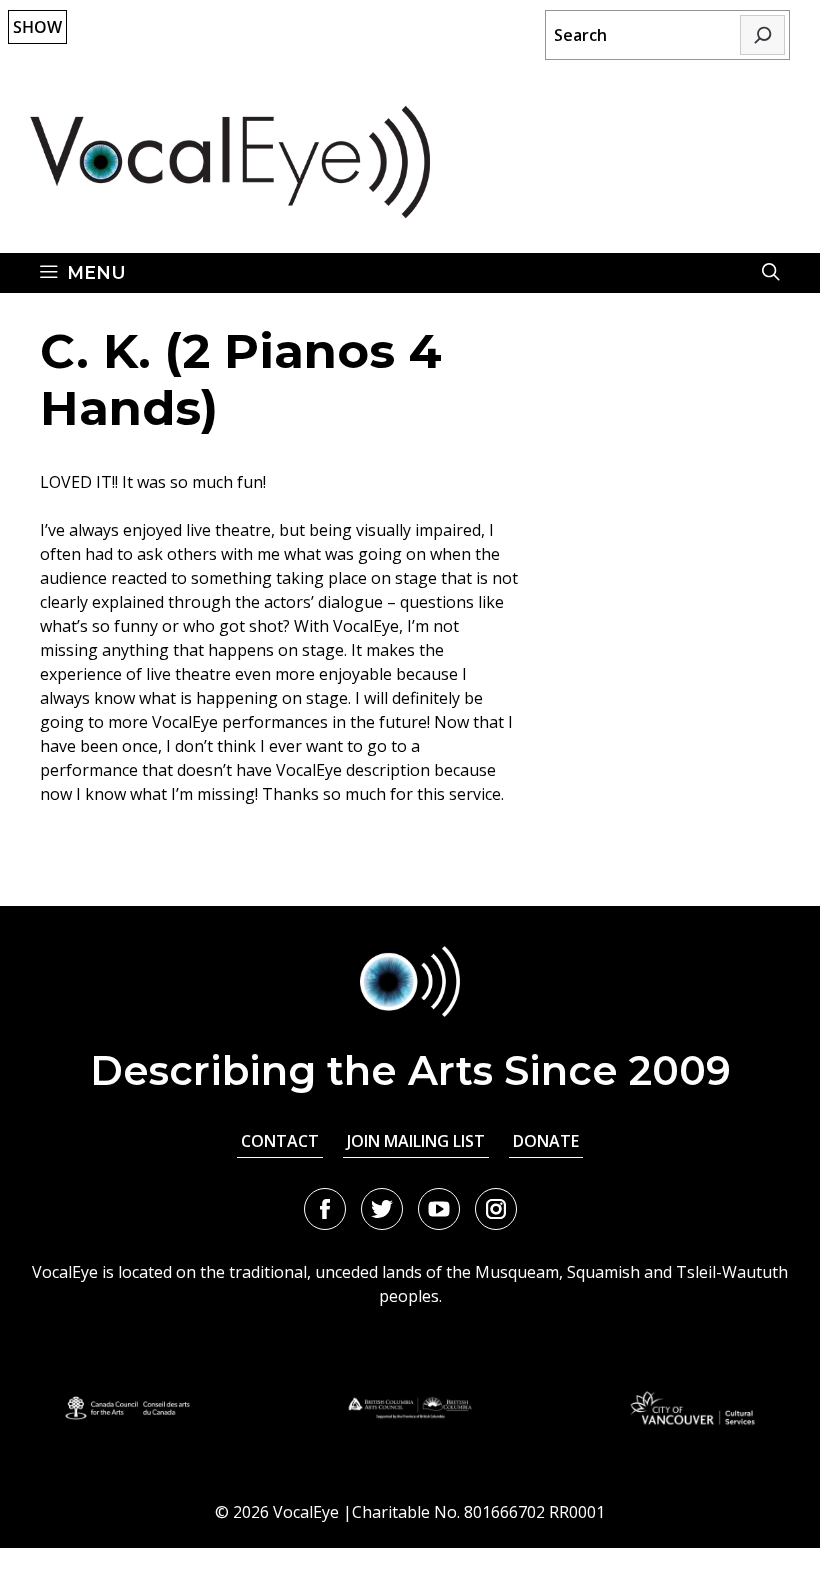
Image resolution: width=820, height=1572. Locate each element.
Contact (280, 1141)
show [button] (37, 27)
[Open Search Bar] (771, 273)
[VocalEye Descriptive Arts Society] (230, 160)
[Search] (762, 35)
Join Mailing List (416, 1141)
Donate (546, 1141)
